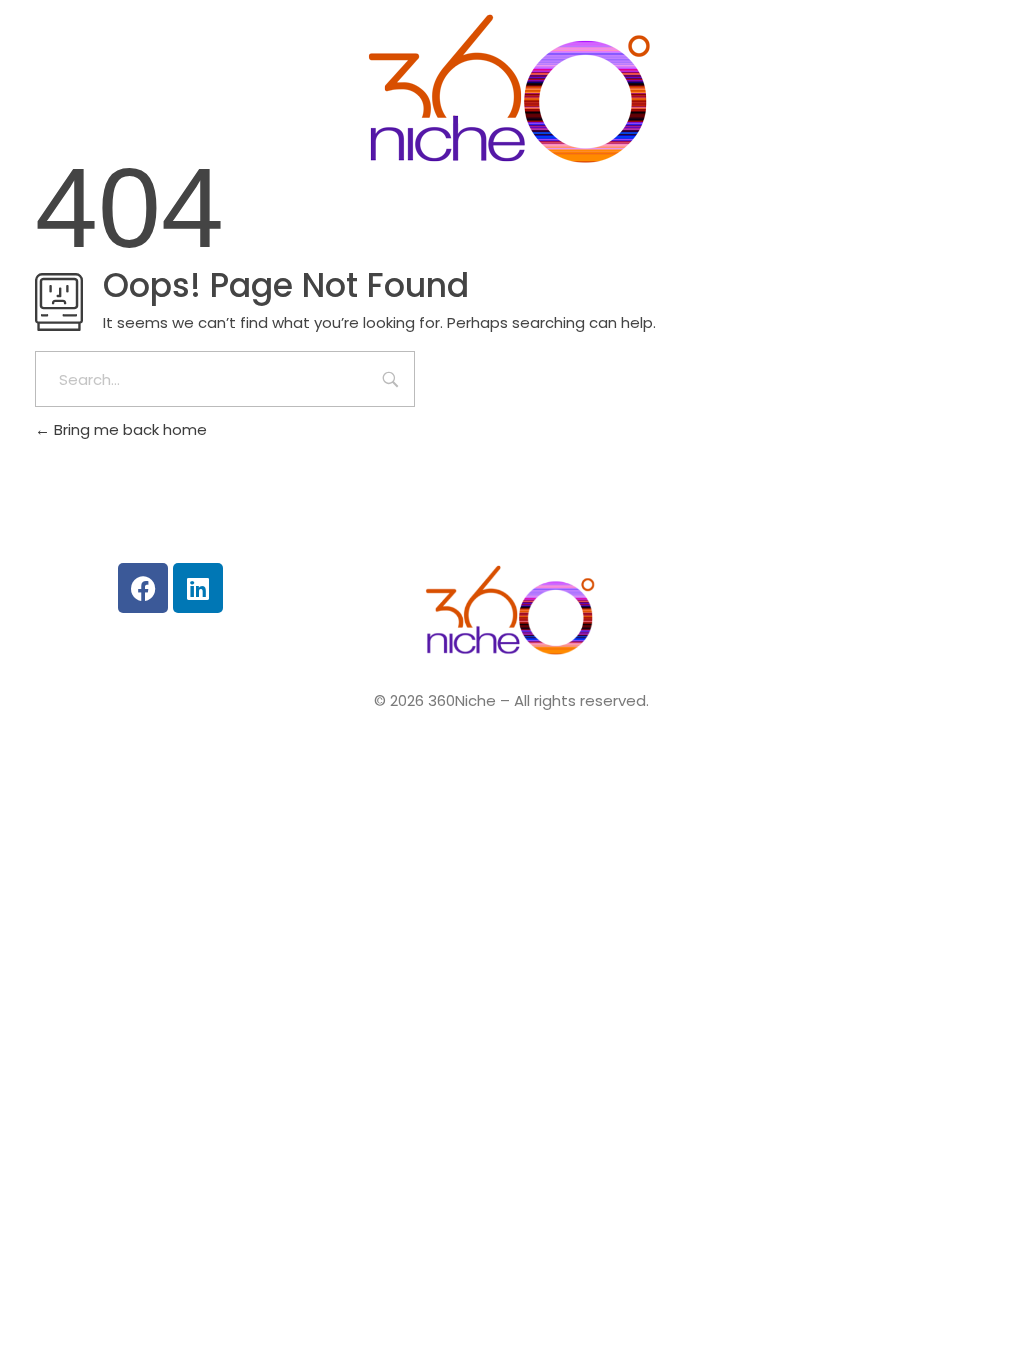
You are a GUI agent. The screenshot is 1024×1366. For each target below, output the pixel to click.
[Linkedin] (198, 588)
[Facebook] (143, 588)
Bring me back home (128, 429)
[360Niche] (512, 93)
